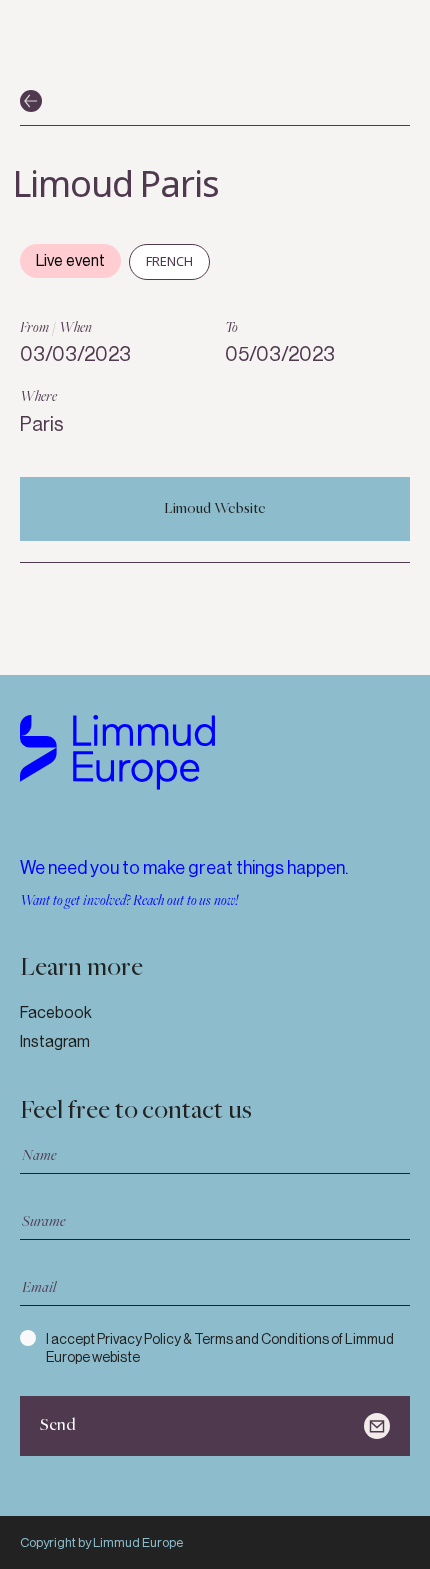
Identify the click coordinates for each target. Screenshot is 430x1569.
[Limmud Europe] (117, 752)
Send (58, 1425)
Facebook (56, 1012)
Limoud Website (215, 509)
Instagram (55, 1041)
